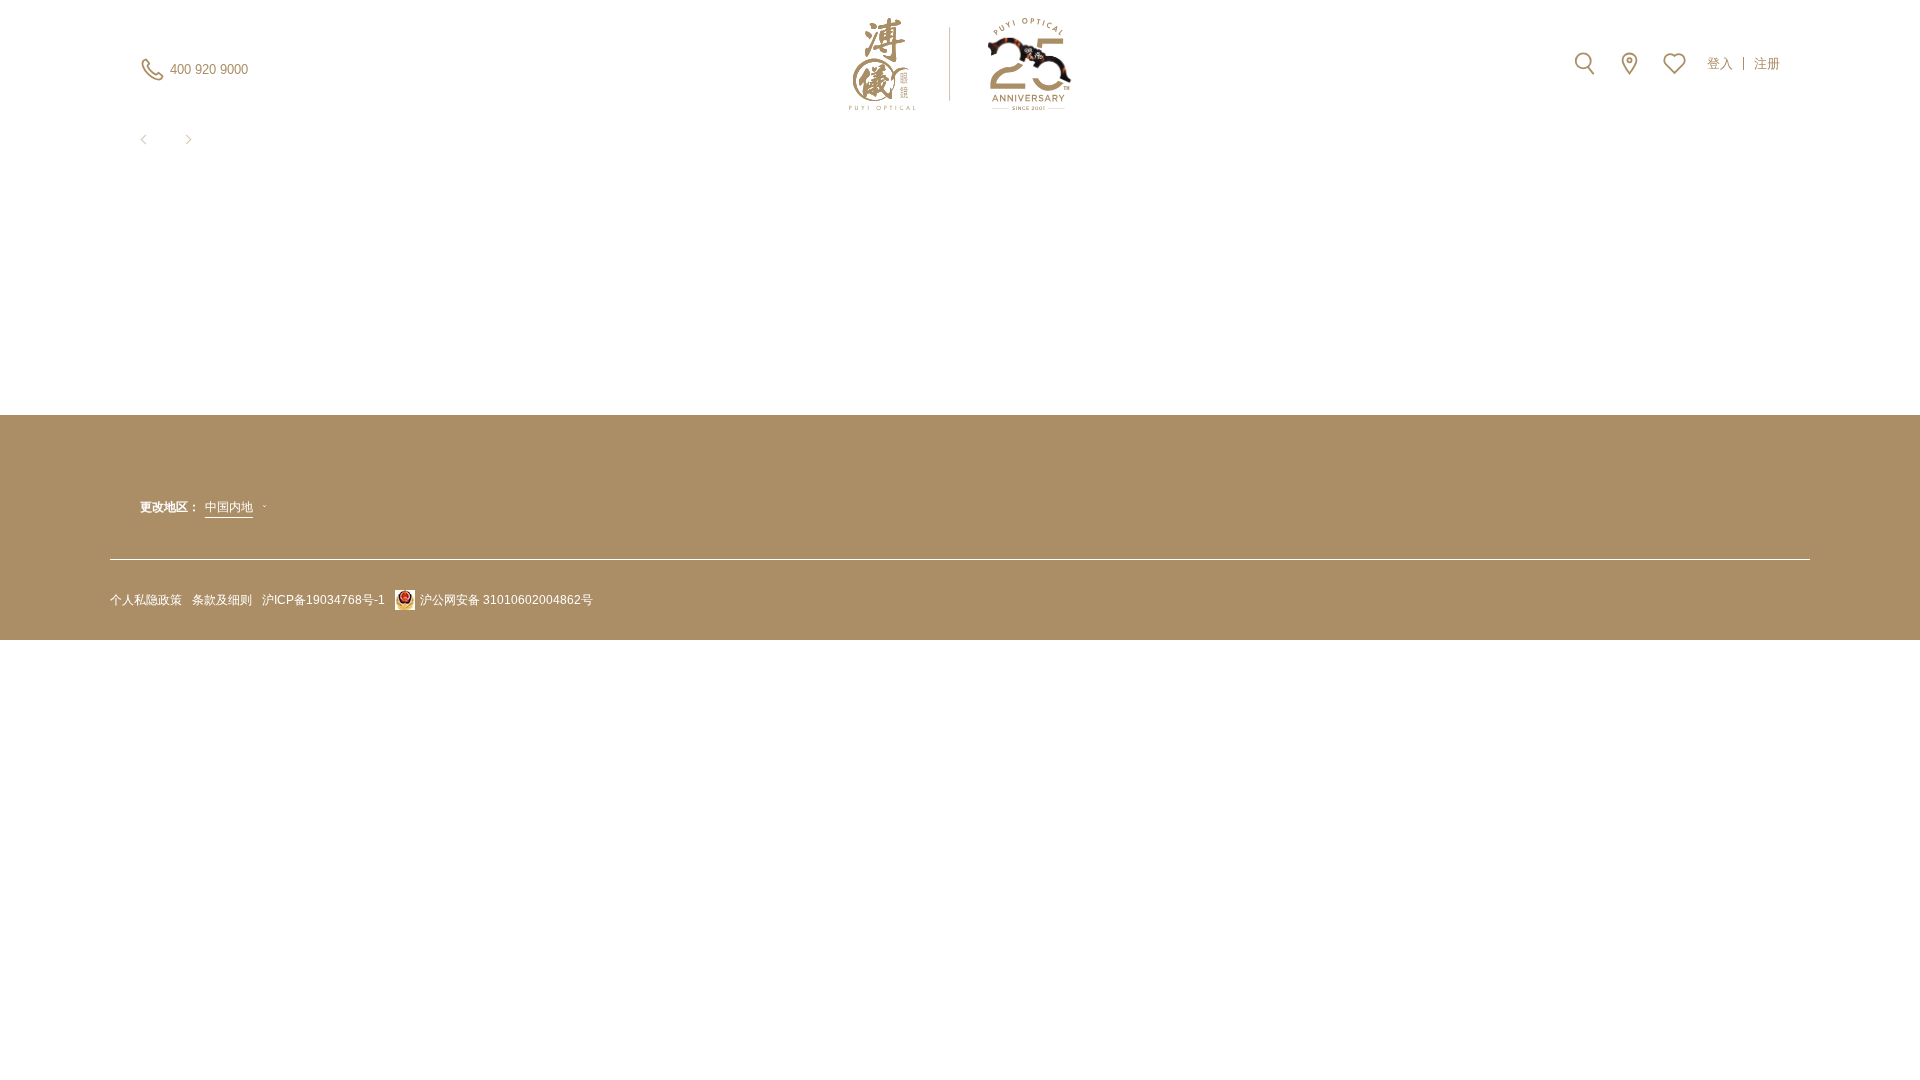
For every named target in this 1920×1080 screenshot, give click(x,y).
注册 (1767, 63)
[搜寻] (1584, 63)
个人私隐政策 (146, 600)
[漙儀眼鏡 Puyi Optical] (960, 64)
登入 (1720, 63)
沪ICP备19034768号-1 (323, 600)
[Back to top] (1805, 1020)
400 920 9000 (209, 69)
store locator (1629, 63)
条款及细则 (222, 600)
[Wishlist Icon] (1674, 63)
